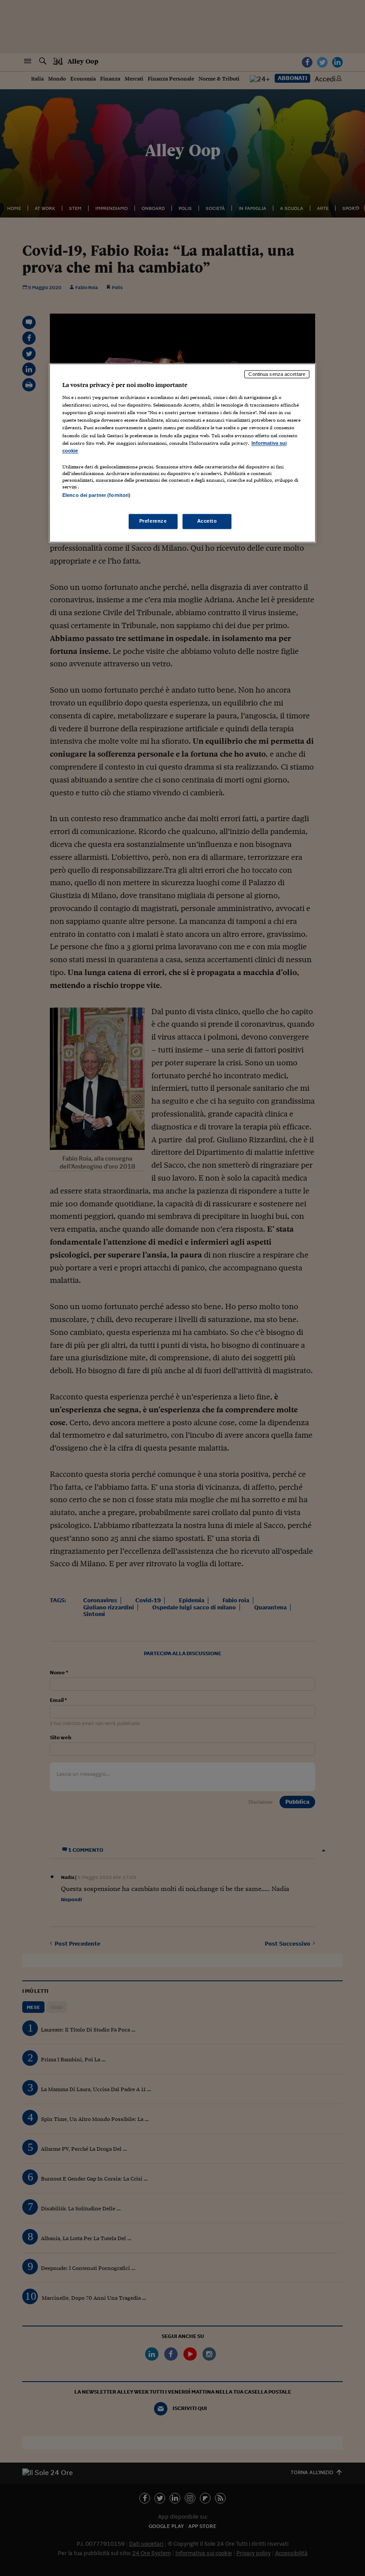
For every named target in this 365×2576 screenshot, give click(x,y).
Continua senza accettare (277, 374)
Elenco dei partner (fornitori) (96, 495)
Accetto (207, 521)
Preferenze (153, 521)
